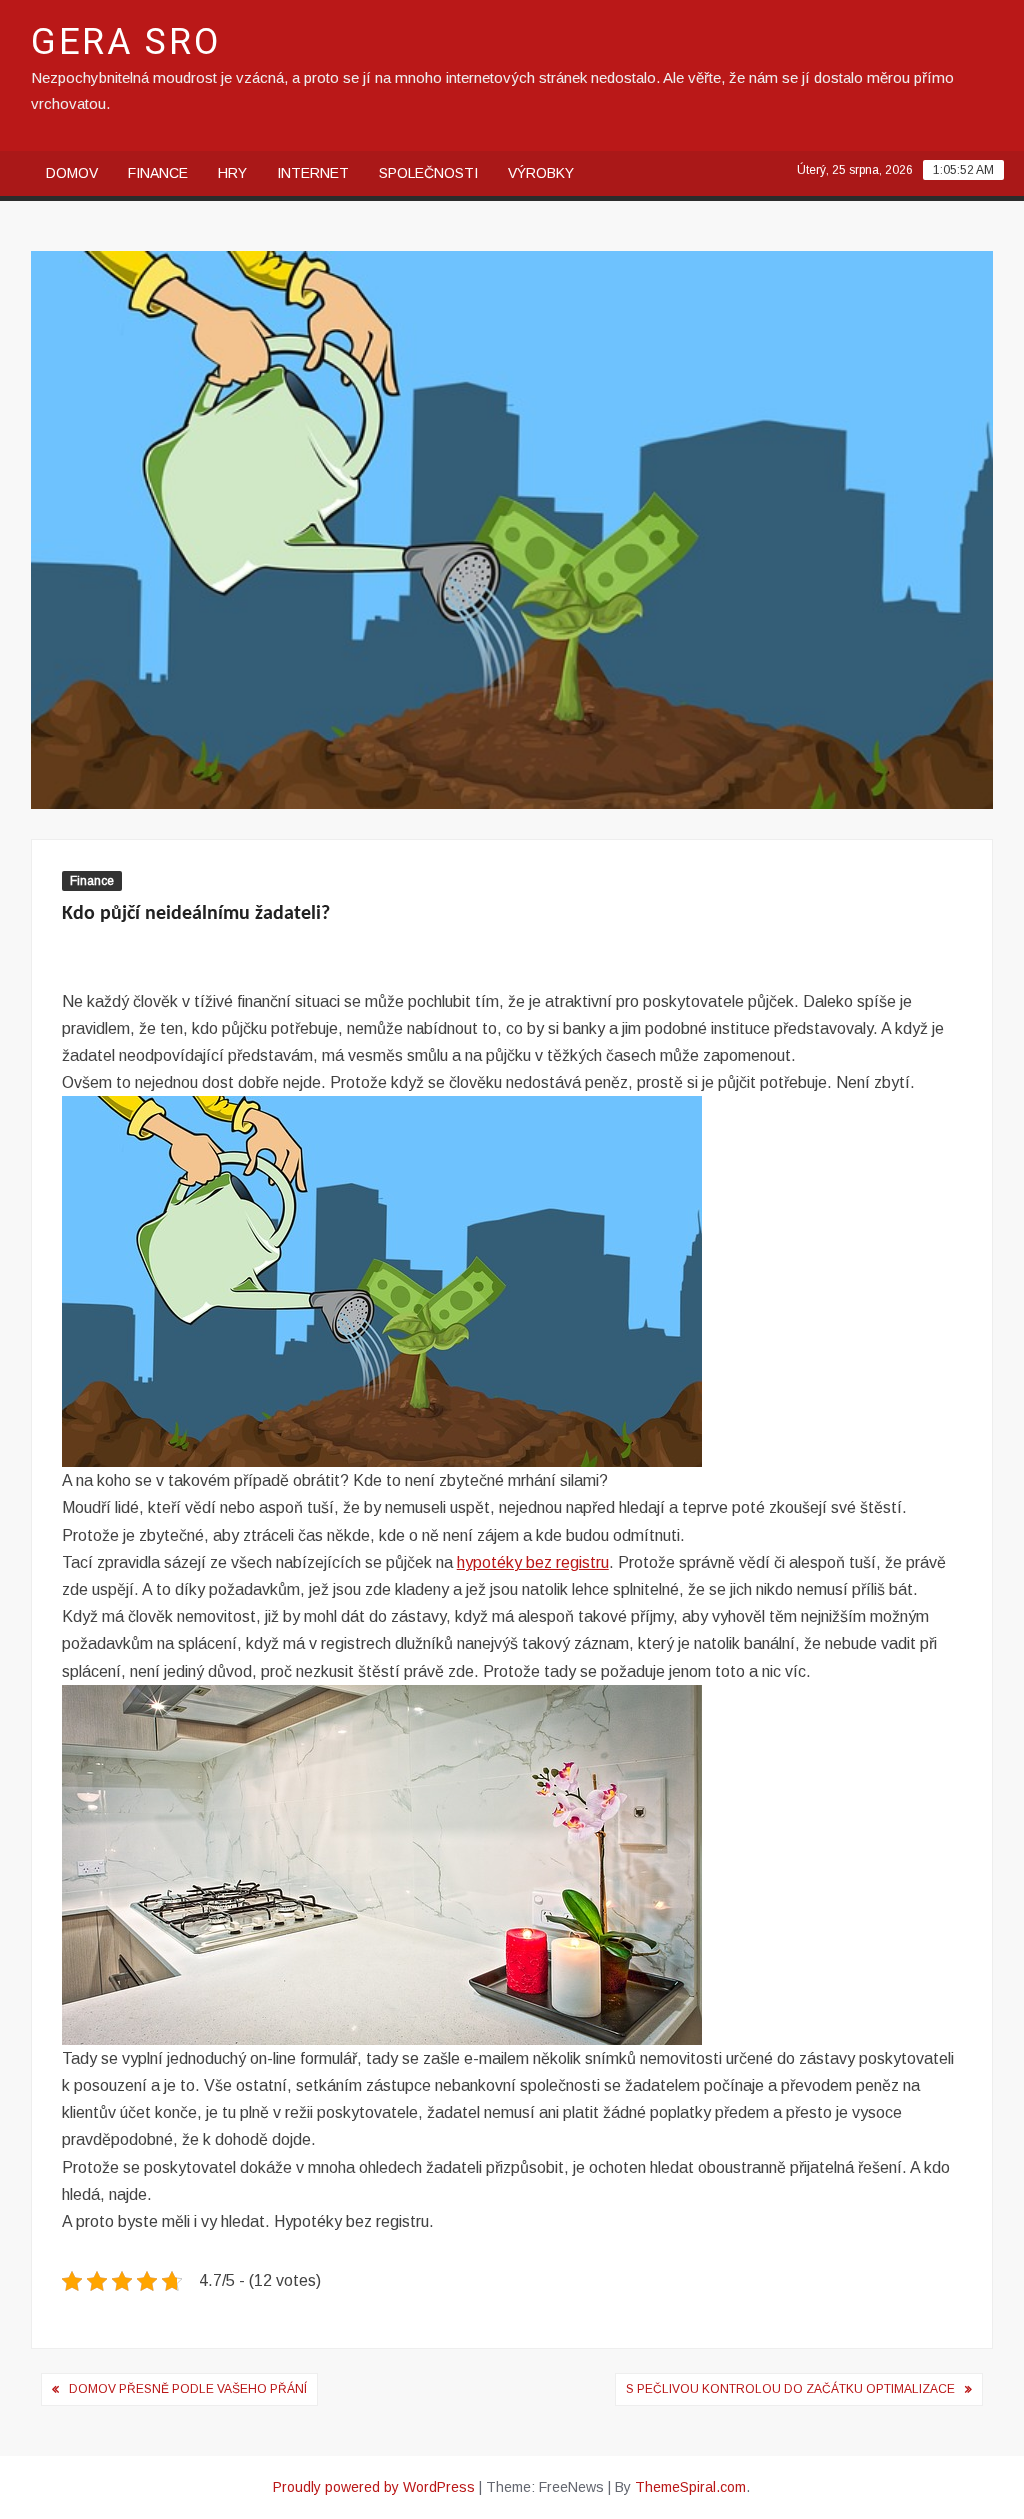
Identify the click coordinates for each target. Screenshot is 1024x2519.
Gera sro (126, 42)
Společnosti (428, 173)
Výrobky (541, 173)
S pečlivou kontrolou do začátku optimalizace (790, 2389)
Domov (72, 173)
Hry (232, 173)
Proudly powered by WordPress (374, 2487)
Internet (313, 173)
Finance (158, 173)
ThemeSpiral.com (690, 2487)
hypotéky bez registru (533, 1562)
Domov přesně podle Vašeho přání (188, 2389)
